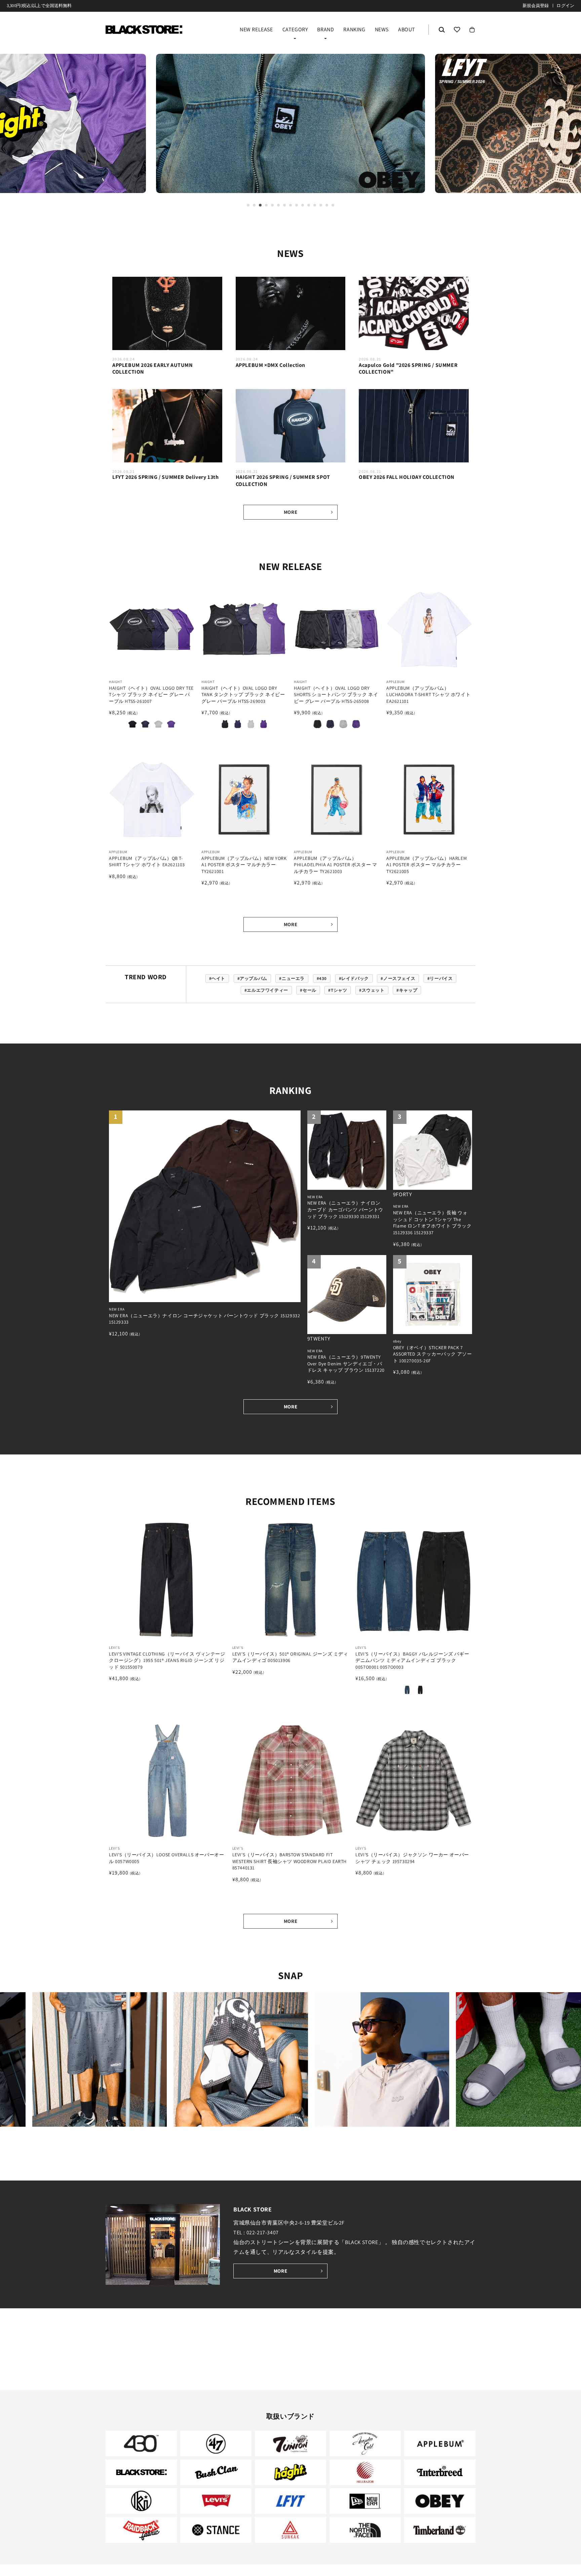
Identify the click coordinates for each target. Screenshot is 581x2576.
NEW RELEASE (256, 30)
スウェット (373, 990)
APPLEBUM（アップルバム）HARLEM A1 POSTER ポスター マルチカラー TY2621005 (427, 865)
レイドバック (355, 978)
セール (309, 990)
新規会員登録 (536, 6)
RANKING (354, 30)
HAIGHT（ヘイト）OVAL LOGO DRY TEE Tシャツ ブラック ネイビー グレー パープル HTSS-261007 (151, 695)
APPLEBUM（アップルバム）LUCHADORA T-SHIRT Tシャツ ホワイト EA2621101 (428, 695)
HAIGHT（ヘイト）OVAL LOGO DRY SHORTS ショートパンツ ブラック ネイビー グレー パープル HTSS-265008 (336, 695)
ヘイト (218, 978)
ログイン (565, 6)
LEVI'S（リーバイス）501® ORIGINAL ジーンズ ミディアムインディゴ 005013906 (290, 1657)
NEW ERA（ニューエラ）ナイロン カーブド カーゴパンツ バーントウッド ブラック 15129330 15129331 (345, 1209)
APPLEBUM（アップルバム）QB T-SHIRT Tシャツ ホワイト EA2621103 (147, 862)
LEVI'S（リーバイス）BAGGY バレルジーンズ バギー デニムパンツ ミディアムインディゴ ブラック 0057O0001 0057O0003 (412, 1660)
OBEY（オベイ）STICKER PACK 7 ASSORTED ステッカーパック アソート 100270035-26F (433, 1354)
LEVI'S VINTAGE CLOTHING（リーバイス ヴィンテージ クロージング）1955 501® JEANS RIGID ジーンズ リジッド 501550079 (167, 1660)
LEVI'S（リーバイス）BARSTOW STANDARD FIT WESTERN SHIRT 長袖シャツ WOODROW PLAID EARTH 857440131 (289, 1861)
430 (323, 978)
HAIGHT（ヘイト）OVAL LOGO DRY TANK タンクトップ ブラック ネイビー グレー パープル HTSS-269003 (243, 695)
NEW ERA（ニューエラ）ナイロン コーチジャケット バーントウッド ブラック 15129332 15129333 (204, 1319)
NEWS (382, 30)
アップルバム (254, 978)
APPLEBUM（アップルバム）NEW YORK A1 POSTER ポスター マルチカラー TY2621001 (244, 865)
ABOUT (407, 30)
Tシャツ (339, 990)
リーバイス (441, 978)
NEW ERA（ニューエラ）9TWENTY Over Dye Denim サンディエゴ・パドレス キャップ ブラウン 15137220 (346, 1363)
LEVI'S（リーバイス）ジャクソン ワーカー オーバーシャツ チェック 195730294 (412, 1858)
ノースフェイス (399, 978)
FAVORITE (457, 30)
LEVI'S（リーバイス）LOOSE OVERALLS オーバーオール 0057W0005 (166, 1858)
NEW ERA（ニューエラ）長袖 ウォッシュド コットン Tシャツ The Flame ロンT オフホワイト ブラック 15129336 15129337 (432, 1223)
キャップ (408, 990)
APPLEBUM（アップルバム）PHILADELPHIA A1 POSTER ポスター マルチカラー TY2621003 (335, 865)
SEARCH (442, 30)
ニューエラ (293, 978)
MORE (290, 512)
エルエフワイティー (267, 990)
